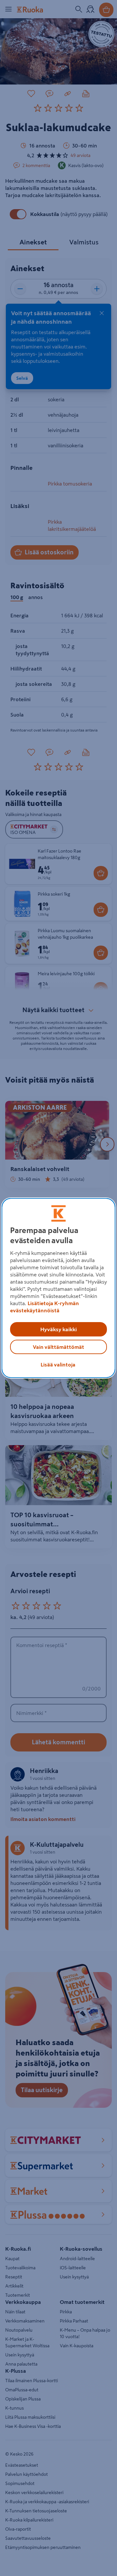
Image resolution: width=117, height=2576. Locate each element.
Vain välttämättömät (58, 1347)
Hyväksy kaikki (58, 1329)
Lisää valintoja (58, 1365)
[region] (58, 1288)
